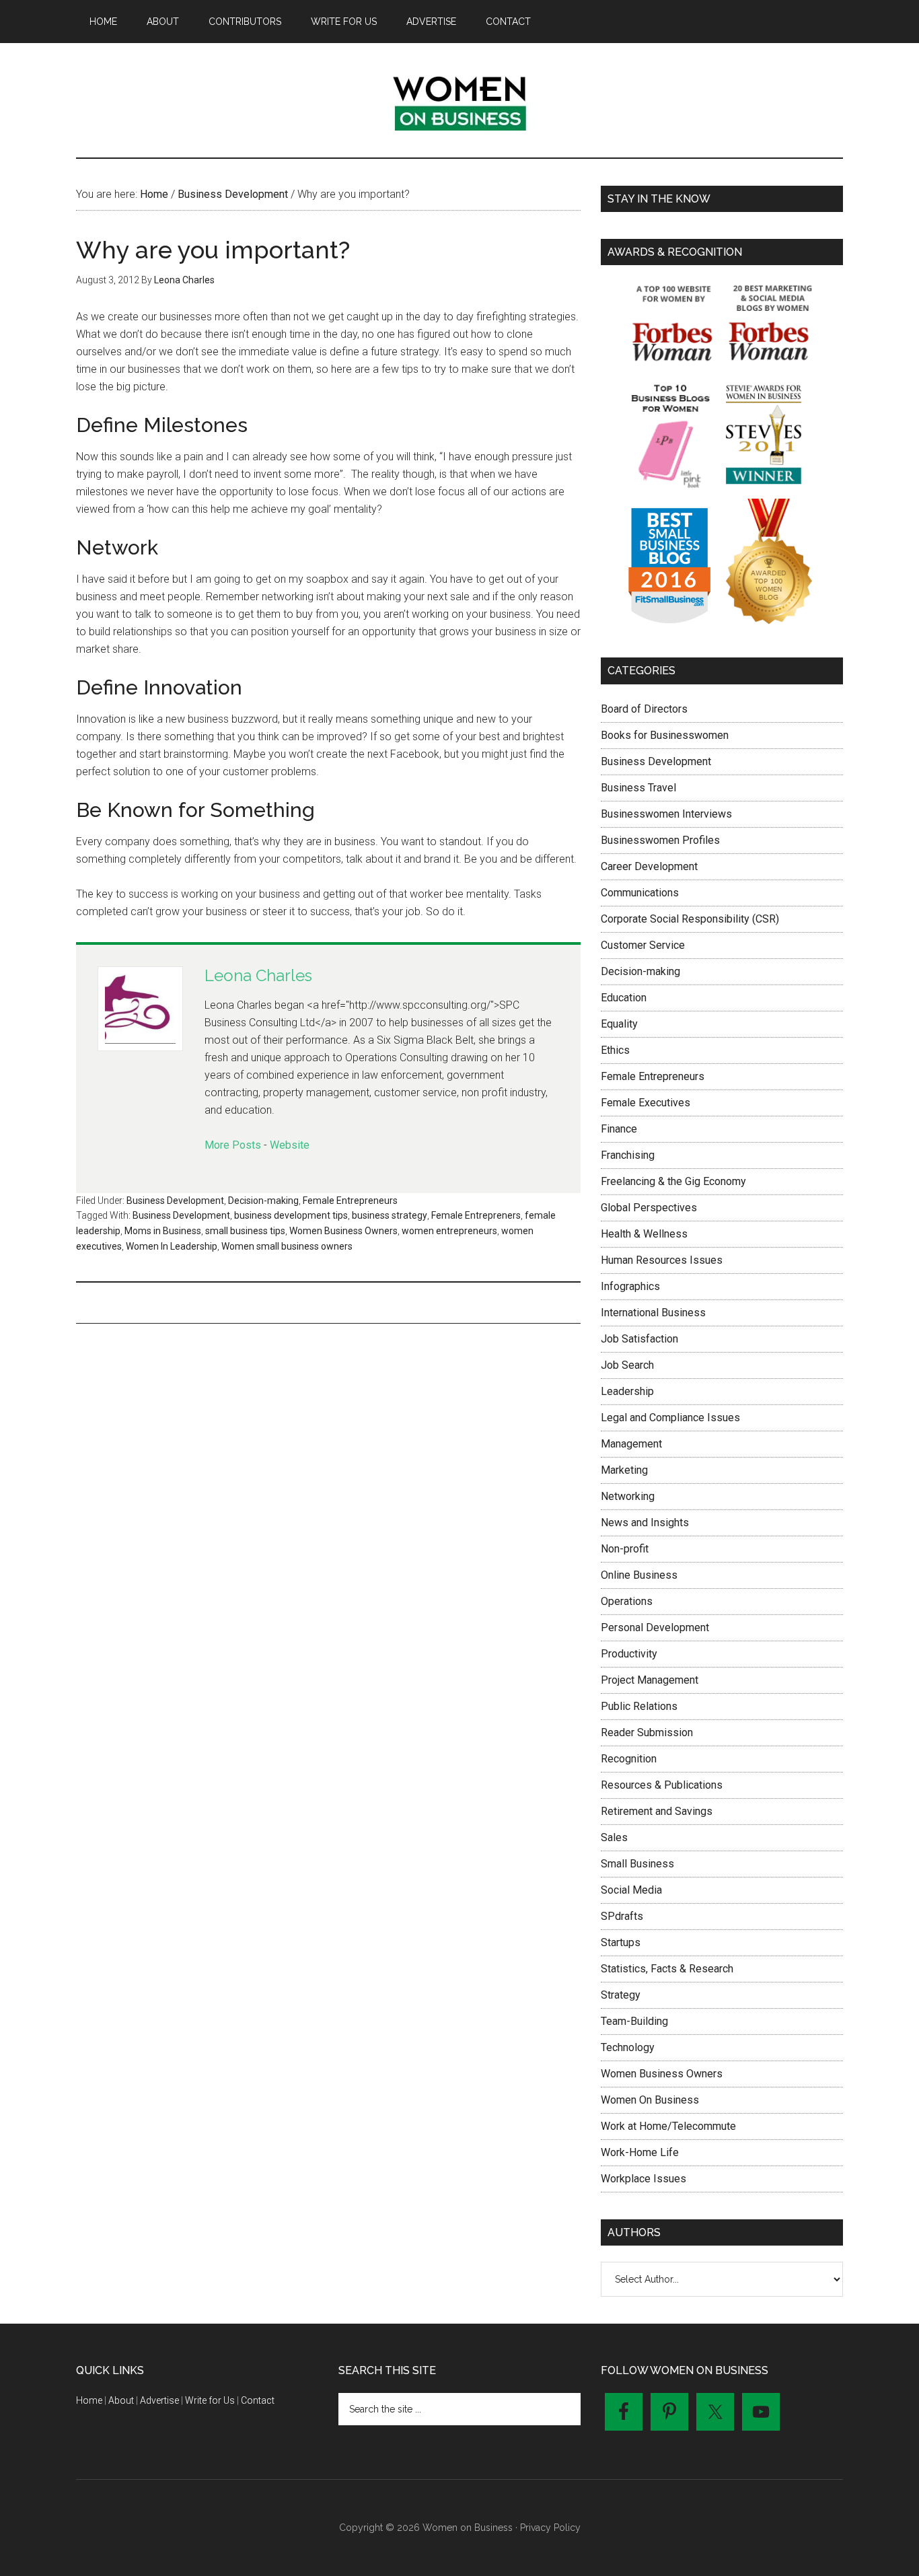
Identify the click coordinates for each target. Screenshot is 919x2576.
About (121, 2400)
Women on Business (459, 100)
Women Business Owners (343, 1231)
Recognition (629, 1759)
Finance (619, 1129)
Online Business (639, 1575)
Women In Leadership (172, 1246)
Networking (628, 1496)
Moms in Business (163, 1231)
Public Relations (639, 1706)
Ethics (615, 1050)
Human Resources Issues (662, 1260)
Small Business (637, 1864)
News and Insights (645, 1523)
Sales (614, 1837)
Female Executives (646, 1103)
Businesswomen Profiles (660, 840)
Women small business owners (287, 1246)
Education (624, 998)
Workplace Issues (644, 2179)
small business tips (245, 1231)
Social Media (631, 1890)
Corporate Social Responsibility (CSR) (690, 919)
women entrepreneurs (449, 1231)
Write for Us (210, 2400)
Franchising (628, 1155)
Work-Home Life (640, 2152)
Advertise (159, 2400)
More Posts (233, 1145)
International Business (653, 1313)
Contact (258, 2400)
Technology (628, 2047)
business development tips (291, 1215)
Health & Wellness (644, 1234)
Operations (627, 1601)
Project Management (650, 1680)
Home (89, 2400)
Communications (640, 893)
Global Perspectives (649, 1208)
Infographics (630, 1286)
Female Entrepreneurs (350, 1201)
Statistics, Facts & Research (667, 1969)
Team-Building (634, 2021)
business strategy (390, 1215)
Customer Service (643, 945)
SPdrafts (622, 1916)
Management (631, 1444)
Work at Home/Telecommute (668, 2126)
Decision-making (263, 1201)
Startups (621, 1942)
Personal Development (655, 1627)
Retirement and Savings (657, 1811)
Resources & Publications (662, 1785)
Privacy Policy (550, 2528)
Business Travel (638, 788)
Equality (619, 1024)
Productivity (629, 1654)
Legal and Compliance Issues (670, 1418)
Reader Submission (647, 1732)
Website (290, 1145)
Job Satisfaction (639, 1339)
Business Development (175, 1201)
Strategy (621, 1995)
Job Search (627, 1365)
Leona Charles (258, 975)
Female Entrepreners (476, 1215)
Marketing (624, 1470)
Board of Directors (644, 709)
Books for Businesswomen (665, 735)
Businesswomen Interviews (666, 814)
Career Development (649, 866)
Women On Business (650, 2100)
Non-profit (625, 1549)
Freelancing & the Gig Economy (673, 1181)
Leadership (627, 1391)
